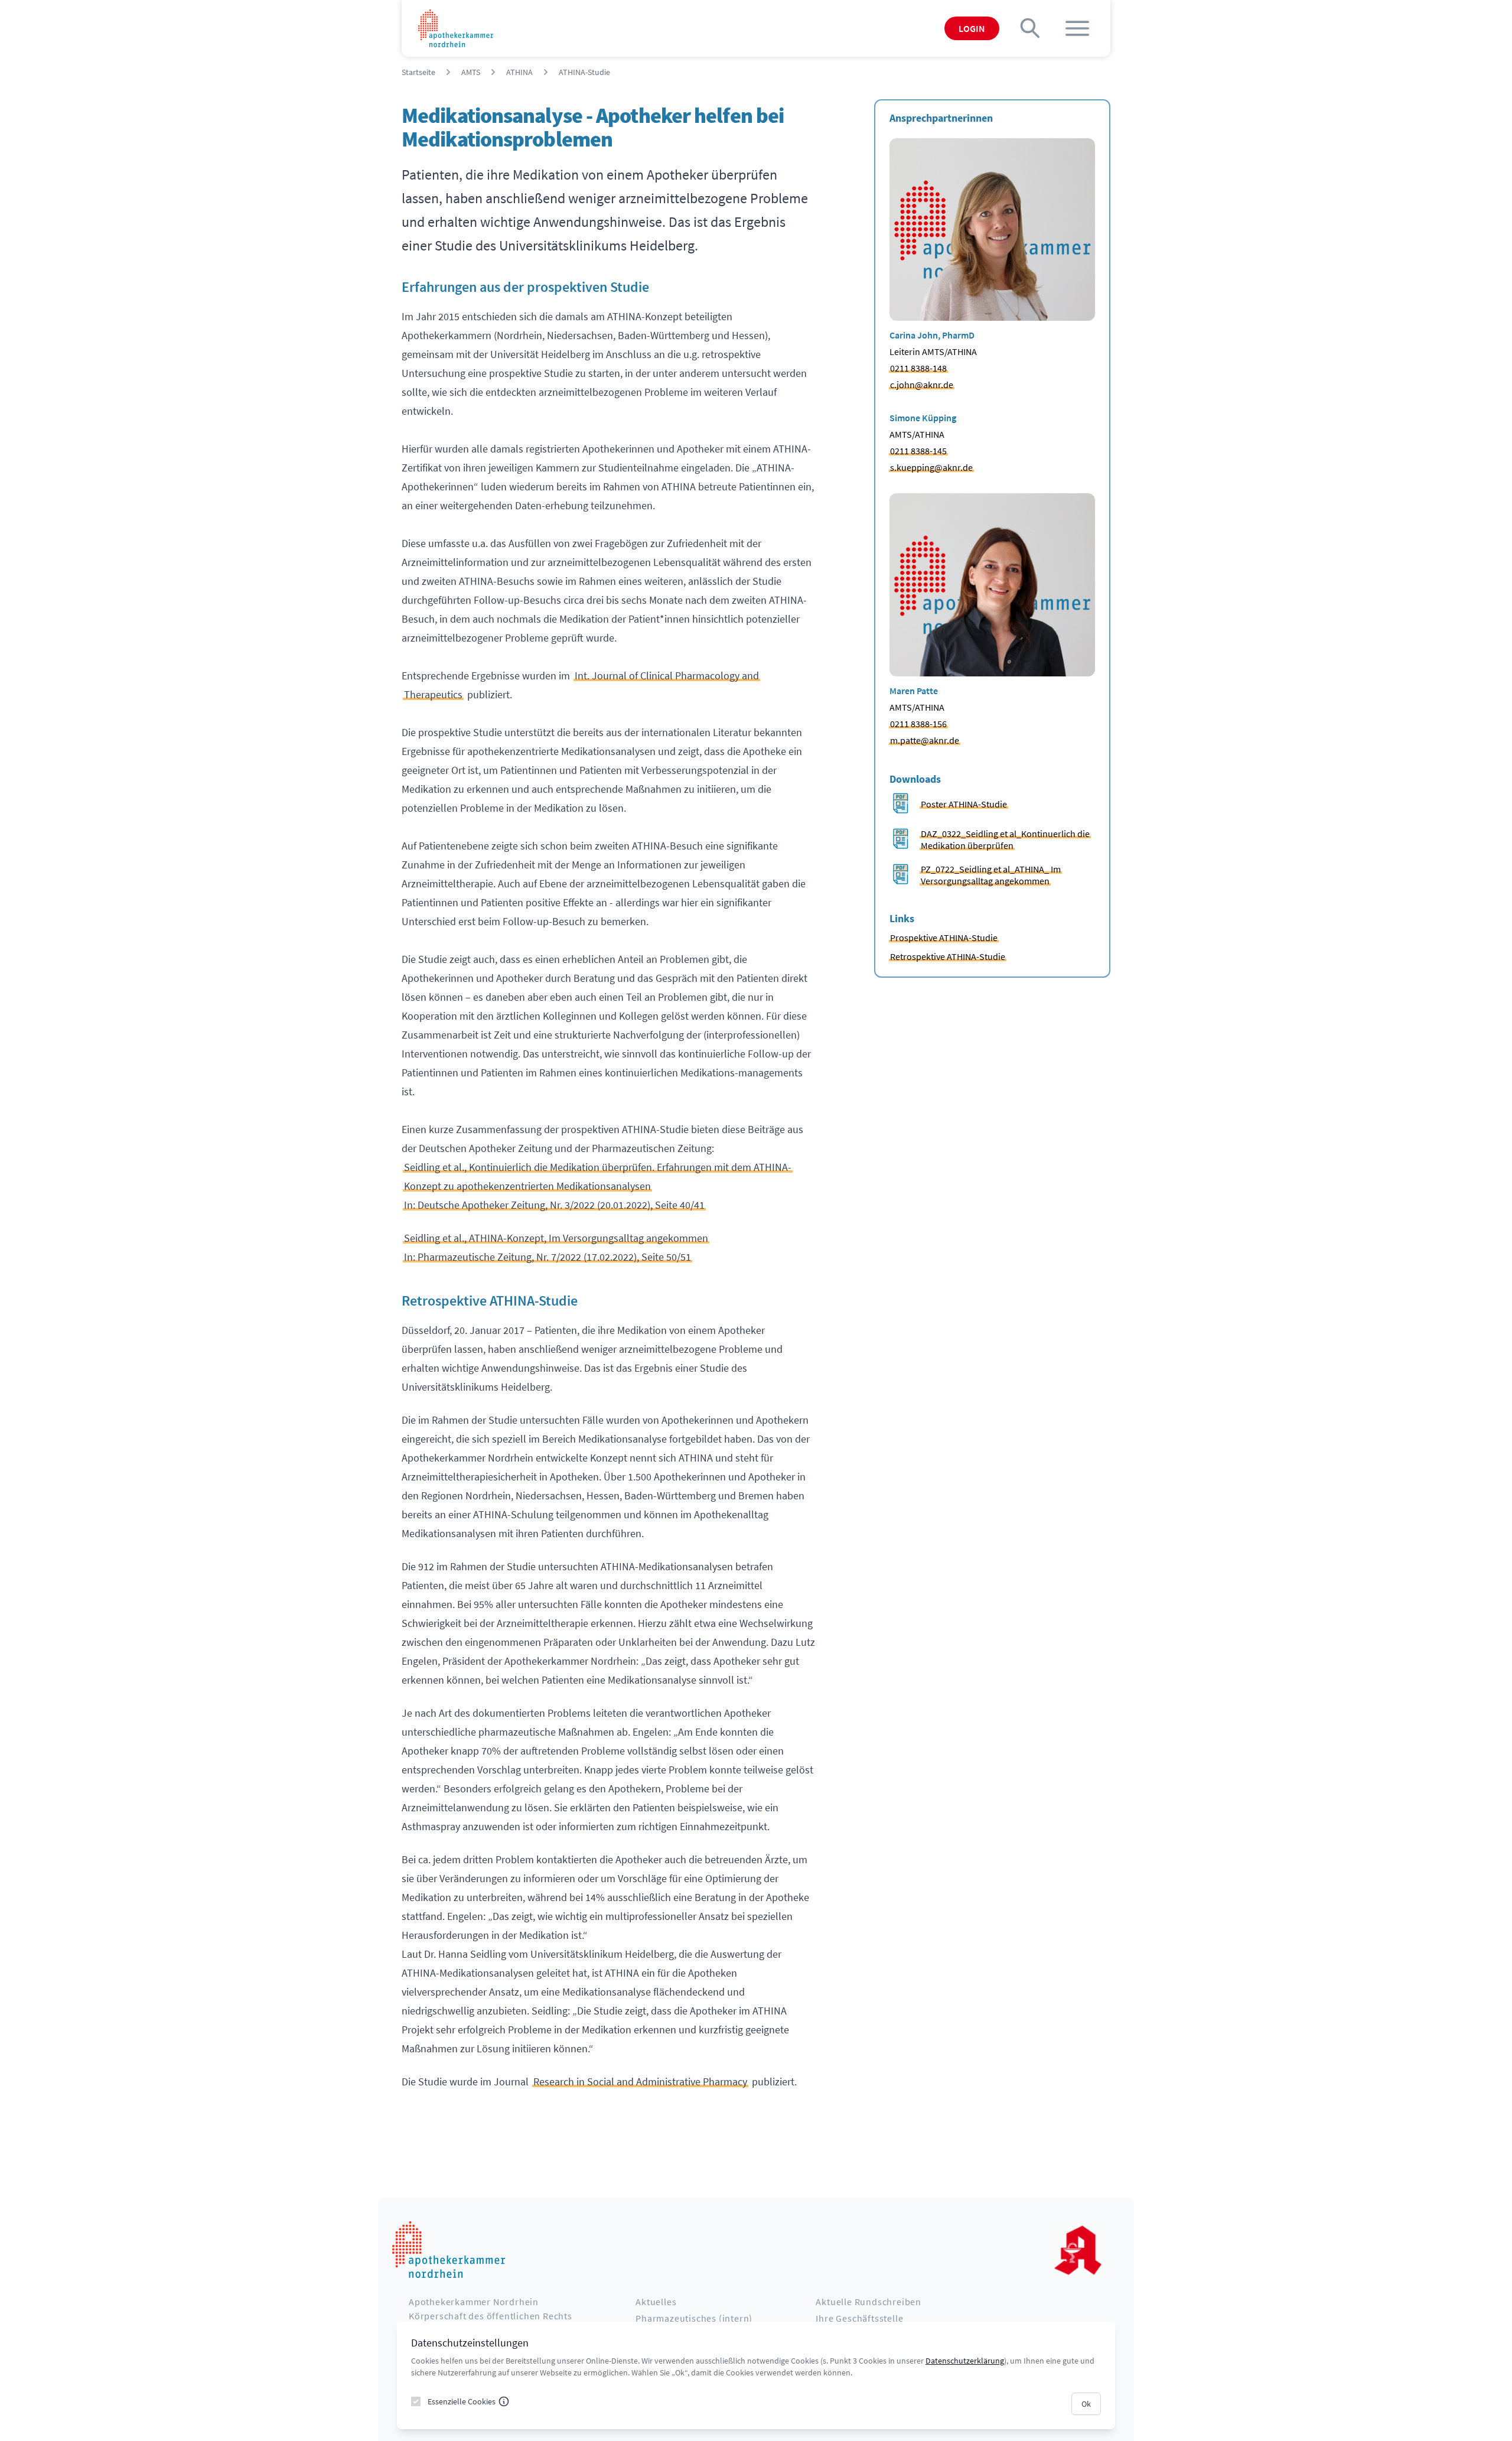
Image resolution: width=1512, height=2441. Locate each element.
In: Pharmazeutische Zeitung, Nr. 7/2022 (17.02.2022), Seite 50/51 (548, 1257)
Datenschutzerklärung (965, 2361)
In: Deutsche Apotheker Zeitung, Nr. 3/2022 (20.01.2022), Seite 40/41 (554, 1205)
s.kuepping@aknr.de (931, 467)
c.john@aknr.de (922, 385)
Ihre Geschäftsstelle (859, 2318)
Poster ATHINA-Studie (964, 804)
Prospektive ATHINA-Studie (944, 938)
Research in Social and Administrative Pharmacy (640, 2082)
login (972, 28)
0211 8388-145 (918, 451)
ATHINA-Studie (584, 72)
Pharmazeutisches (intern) (694, 2318)
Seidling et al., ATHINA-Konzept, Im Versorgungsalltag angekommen (556, 1238)
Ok (1086, 2404)
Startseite (418, 72)
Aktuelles (656, 2302)
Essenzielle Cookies (462, 2401)
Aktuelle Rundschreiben (869, 2302)
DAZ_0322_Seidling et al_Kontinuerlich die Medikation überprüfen (1005, 839)
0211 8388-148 (918, 368)
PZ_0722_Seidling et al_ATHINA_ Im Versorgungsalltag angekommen (991, 875)
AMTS (471, 72)
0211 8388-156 (918, 724)
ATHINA (519, 72)
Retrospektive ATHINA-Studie (948, 956)
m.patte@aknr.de (925, 740)
